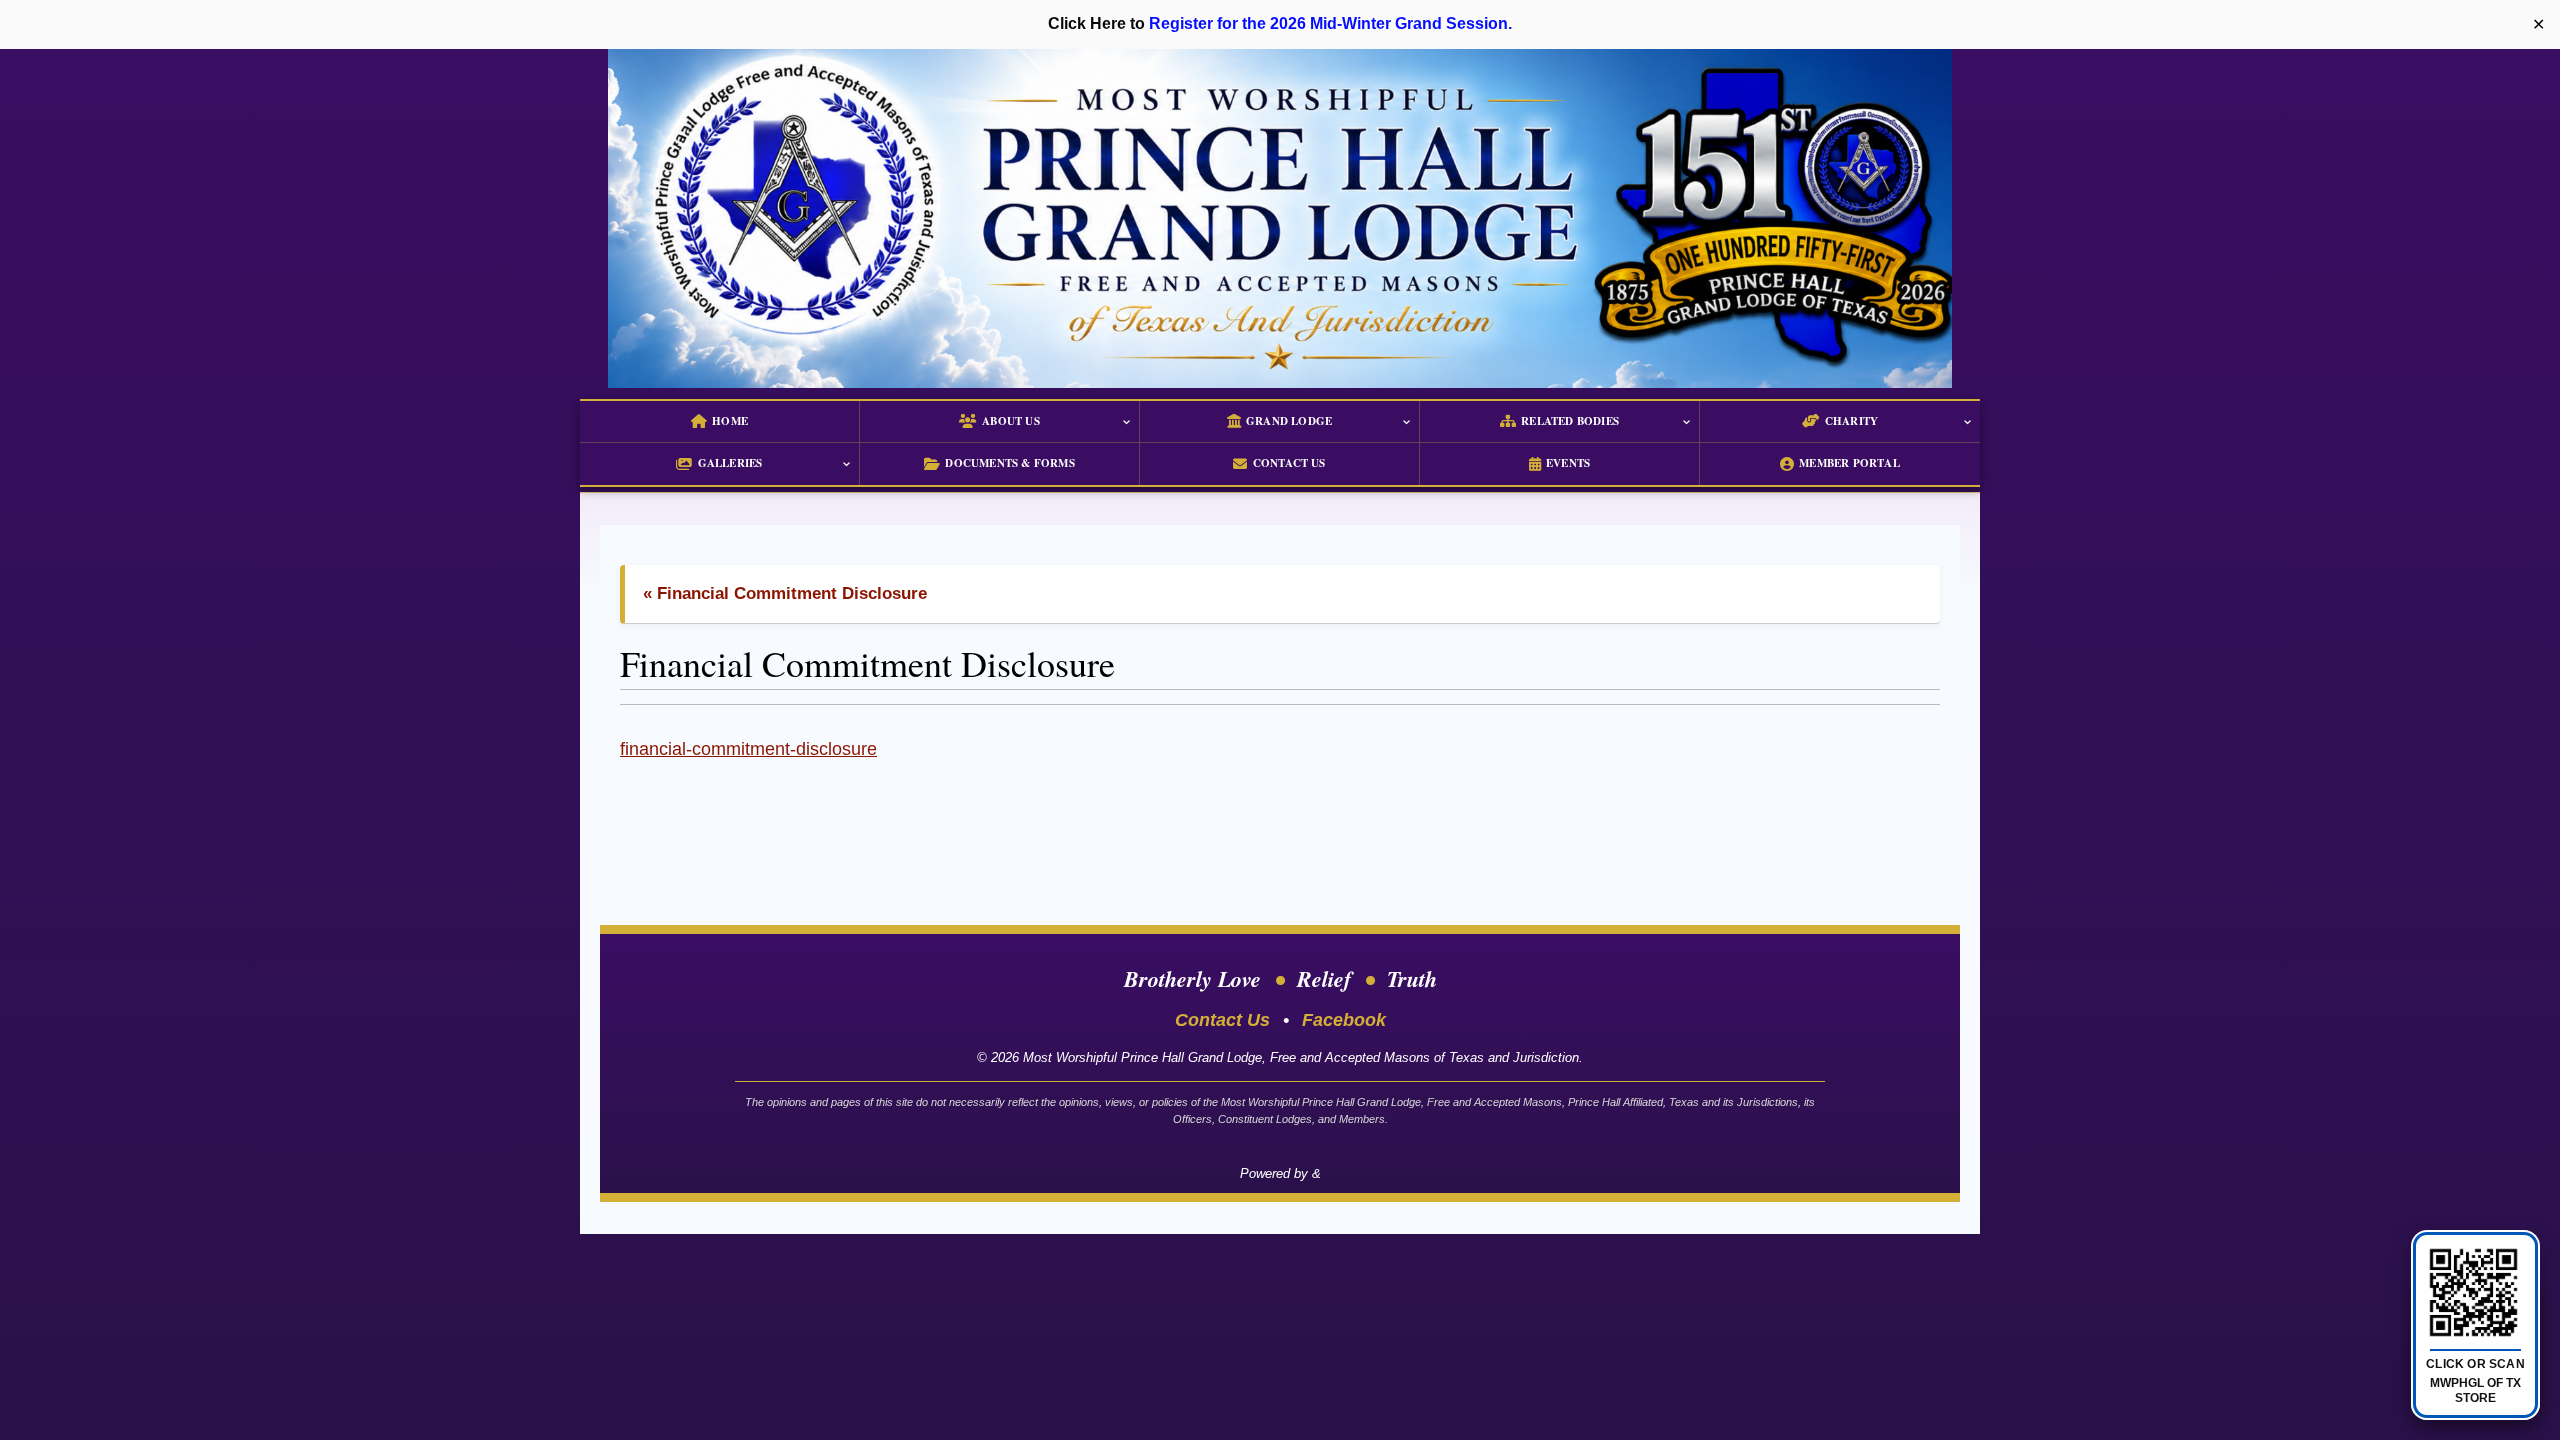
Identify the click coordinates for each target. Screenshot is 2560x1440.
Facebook (1344, 1020)
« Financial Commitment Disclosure (785, 593)
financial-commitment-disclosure (748, 749)
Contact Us (1222, 1020)
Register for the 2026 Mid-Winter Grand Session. (1330, 23)
